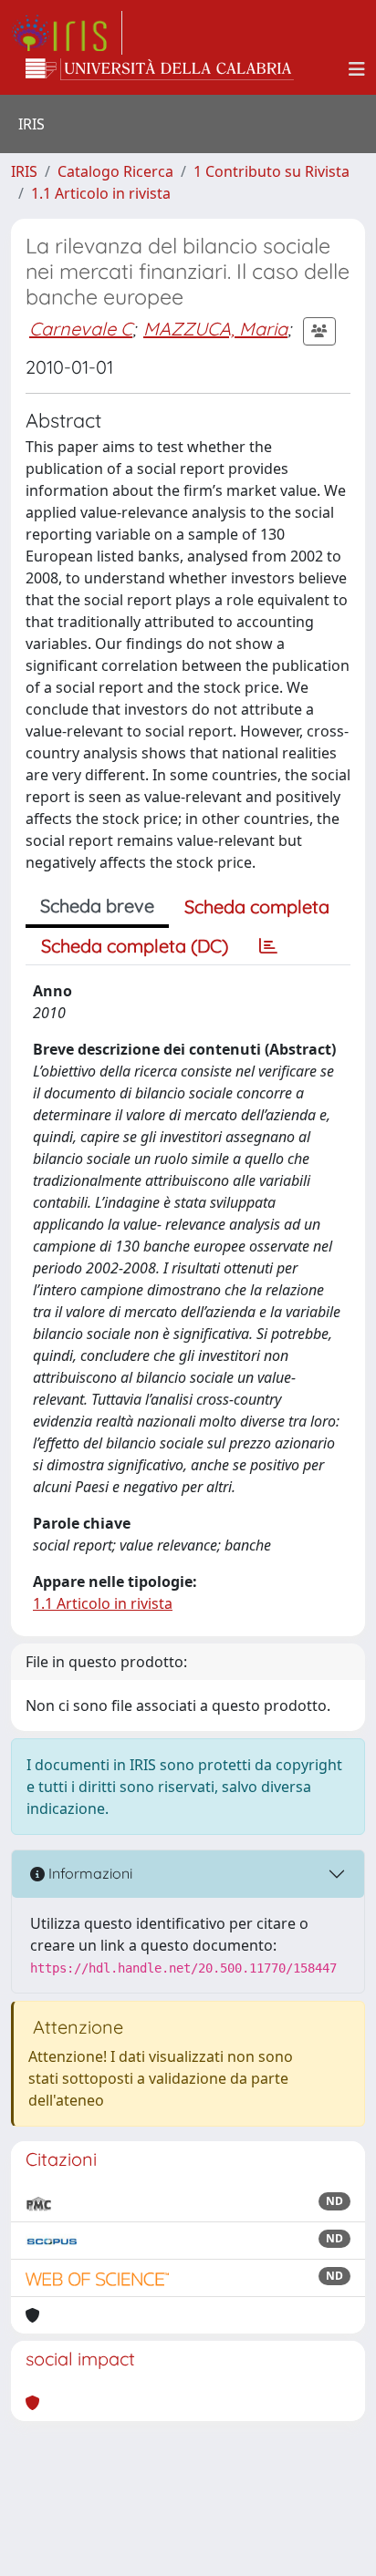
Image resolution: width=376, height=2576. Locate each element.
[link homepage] (67, 33)
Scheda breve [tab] (97, 906)
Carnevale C (81, 329)
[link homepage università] (160, 69)
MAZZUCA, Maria (215, 329)
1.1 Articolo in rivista (101, 193)
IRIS (24, 171)
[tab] (268, 946)
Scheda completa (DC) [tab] (135, 946)
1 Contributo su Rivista (272, 171)
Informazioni (89, 1873)
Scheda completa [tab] (257, 907)
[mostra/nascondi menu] (357, 69)
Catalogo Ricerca (115, 171)
